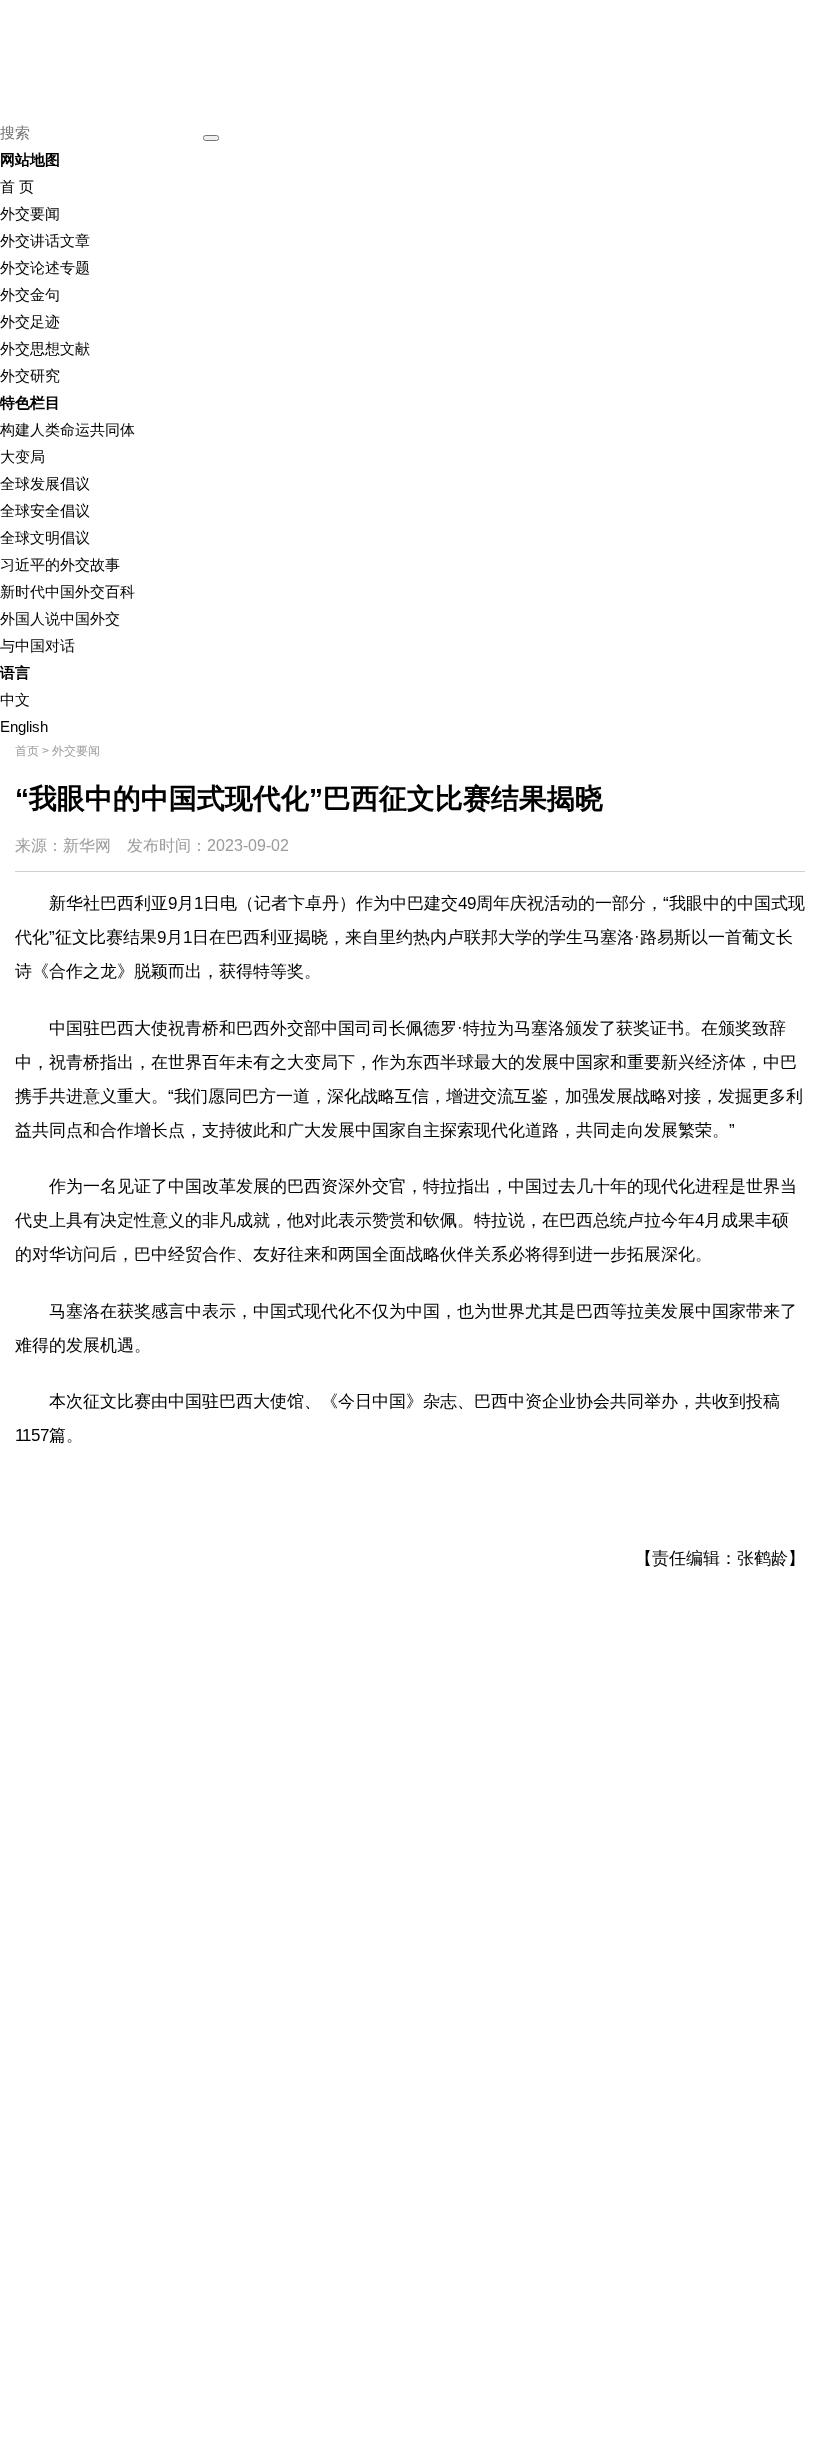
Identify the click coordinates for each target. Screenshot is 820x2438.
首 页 (17, 186)
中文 (15, 699)
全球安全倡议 (45, 510)
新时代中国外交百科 (67, 591)
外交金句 (30, 294)
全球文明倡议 (45, 537)
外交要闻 (30, 213)
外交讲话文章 (45, 240)
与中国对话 (37, 645)
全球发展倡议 (45, 483)
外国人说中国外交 (60, 618)
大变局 (22, 456)
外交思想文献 (45, 348)
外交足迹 (30, 321)
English (24, 726)
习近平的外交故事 (60, 564)
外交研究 (30, 375)
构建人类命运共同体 (67, 429)
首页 (27, 751)
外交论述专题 (45, 267)
